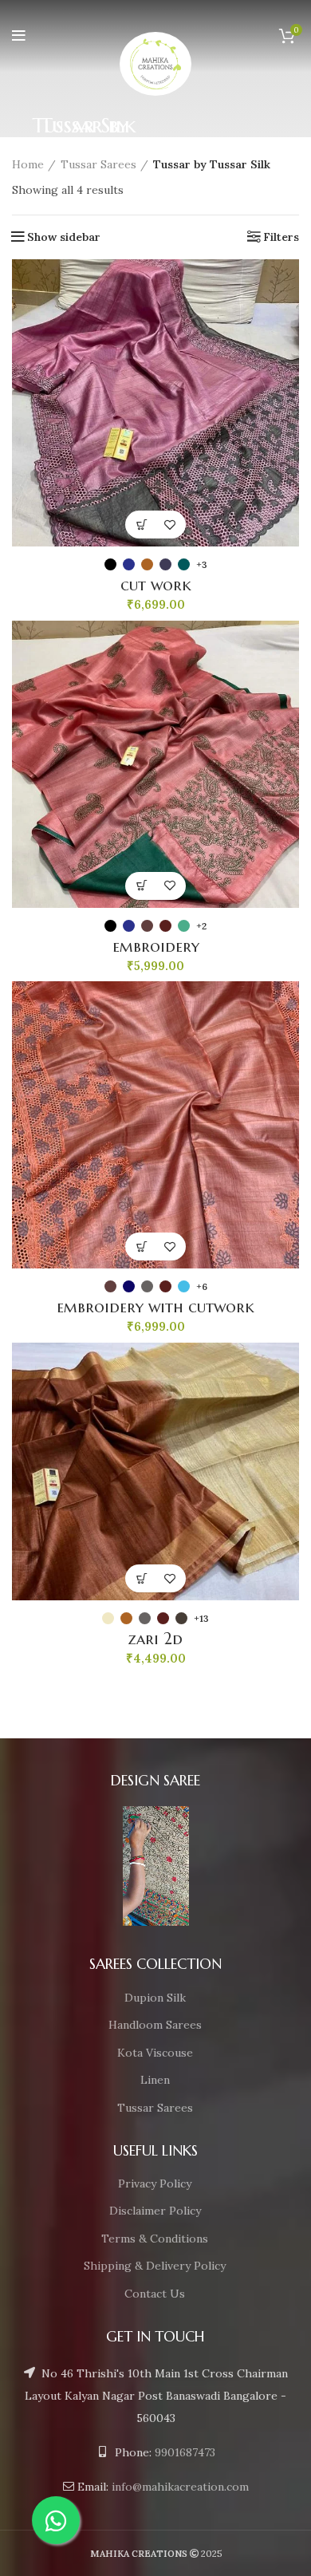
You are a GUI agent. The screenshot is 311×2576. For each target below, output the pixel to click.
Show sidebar (64, 237)
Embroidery (156, 947)
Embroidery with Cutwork (155, 1307)
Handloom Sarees (155, 2025)
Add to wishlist (169, 525)
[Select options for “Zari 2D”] (142, 1578)
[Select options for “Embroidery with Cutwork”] (142, 1247)
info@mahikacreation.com (180, 2487)
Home (28, 164)
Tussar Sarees (98, 164)
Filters (281, 237)
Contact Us (155, 2294)
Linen (155, 2080)
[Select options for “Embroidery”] (142, 886)
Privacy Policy (155, 2183)
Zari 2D (155, 1639)
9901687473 (185, 2452)
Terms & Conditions (155, 2239)
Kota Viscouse (155, 2053)
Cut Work (156, 585)
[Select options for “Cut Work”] (142, 525)
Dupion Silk (155, 1998)
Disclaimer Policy (155, 2211)
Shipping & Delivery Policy (155, 2266)
